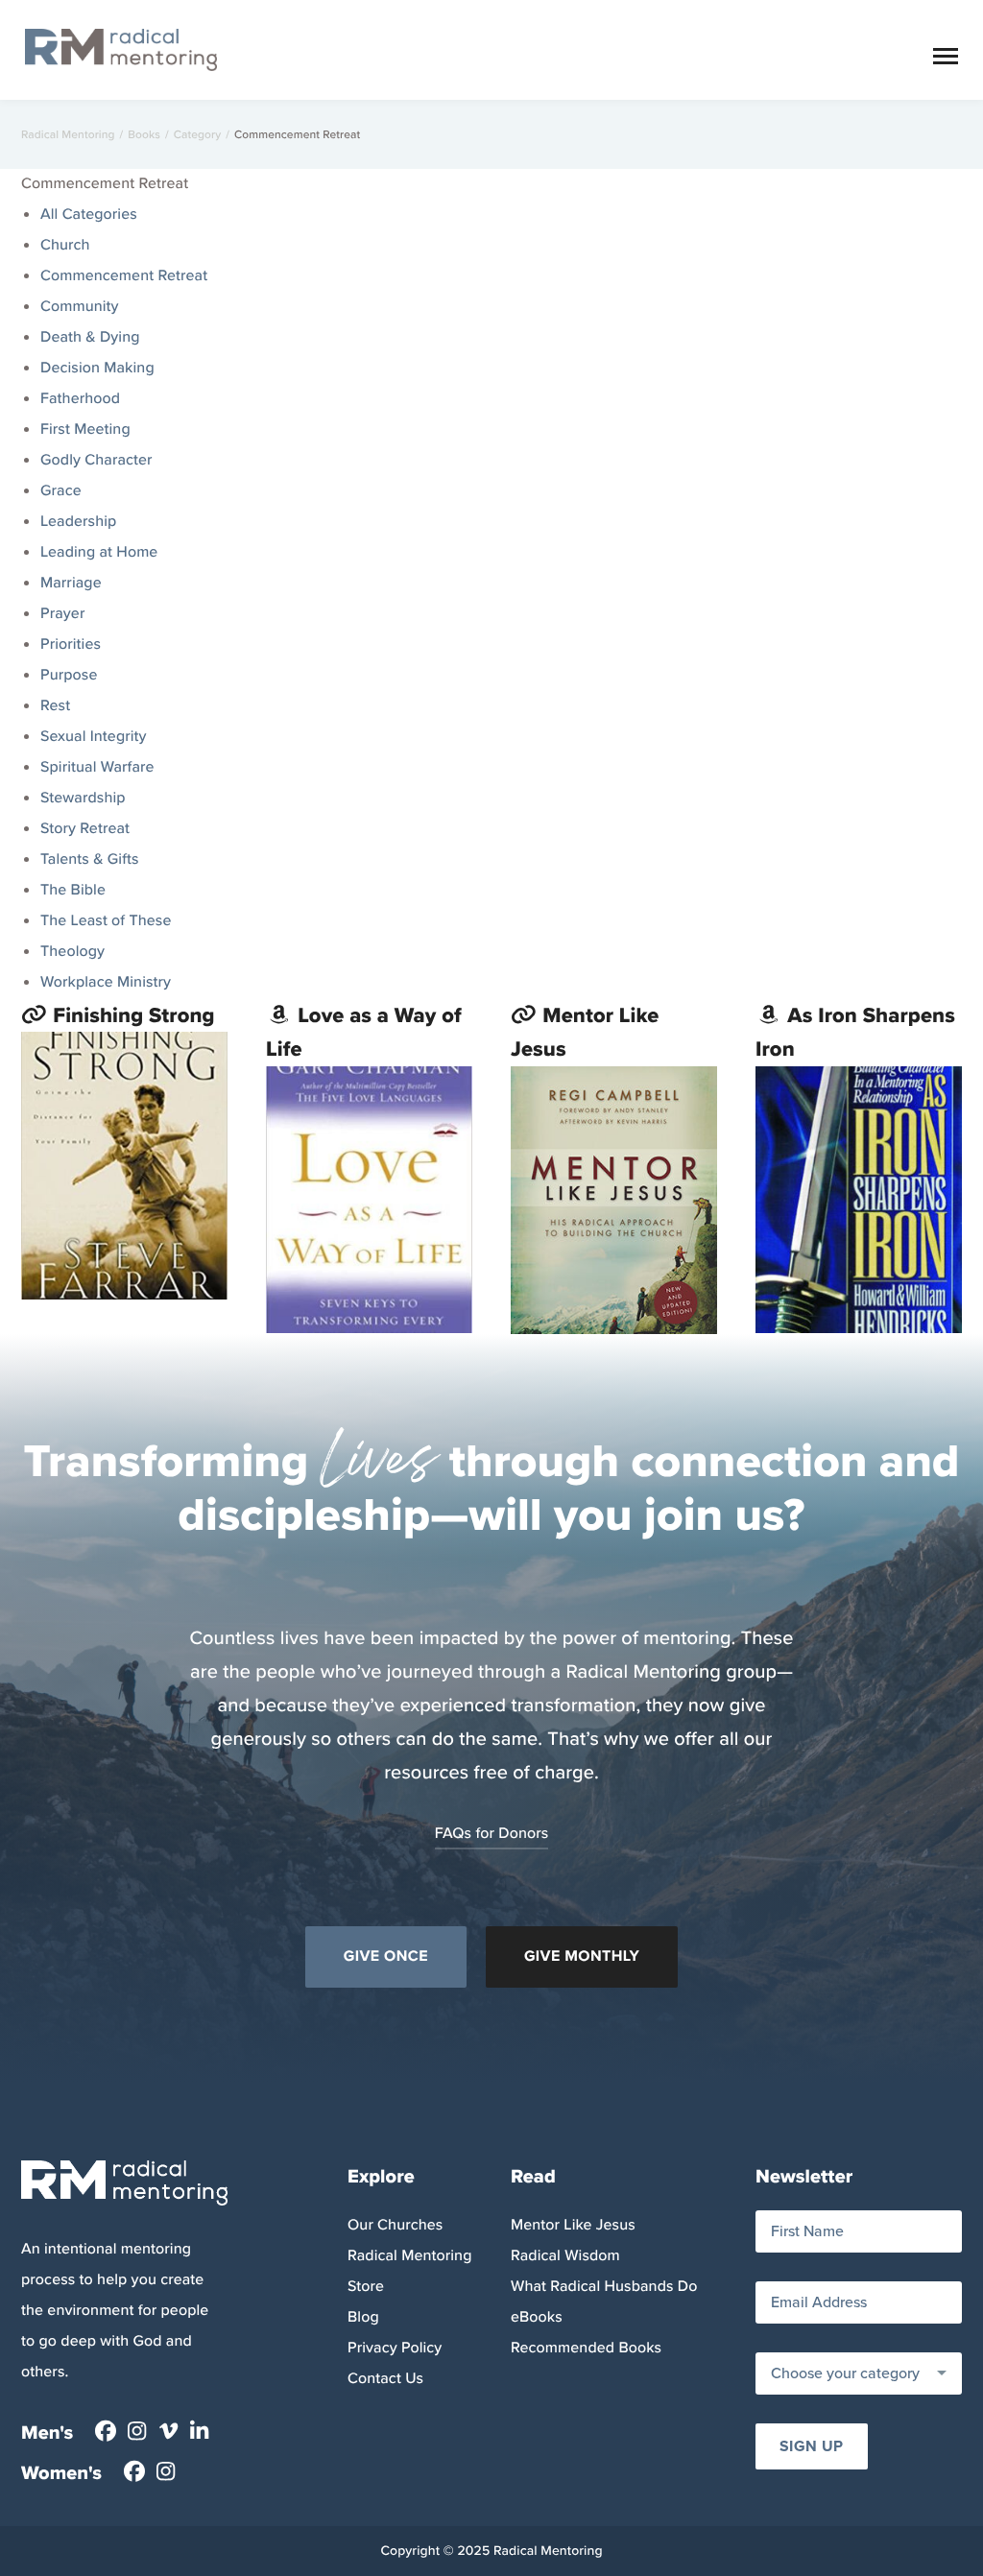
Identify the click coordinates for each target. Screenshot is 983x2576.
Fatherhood (80, 399)
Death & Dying (90, 337)
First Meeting (85, 429)
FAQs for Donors (492, 1834)
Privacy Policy (395, 2348)
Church (65, 245)
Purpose (69, 675)
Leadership (78, 522)
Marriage (71, 583)
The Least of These (106, 921)
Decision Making (97, 368)
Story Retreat (85, 829)
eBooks (537, 2317)
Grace (61, 491)
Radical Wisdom (565, 2256)
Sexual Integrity (94, 737)
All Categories (89, 215)
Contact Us (385, 2379)
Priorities (71, 644)
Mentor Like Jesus (573, 2225)
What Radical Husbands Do (604, 2287)
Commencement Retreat (124, 276)
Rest (55, 706)
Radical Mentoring (68, 134)
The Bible (73, 890)
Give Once (386, 1956)
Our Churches (395, 2225)
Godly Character (96, 460)
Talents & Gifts (90, 859)
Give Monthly (582, 1956)
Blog (363, 2317)
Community (80, 307)
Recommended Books (586, 2348)
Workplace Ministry (106, 982)
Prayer (62, 614)
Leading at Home (99, 552)
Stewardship (83, 798)
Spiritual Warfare (97, 767)
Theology (72, 952)
